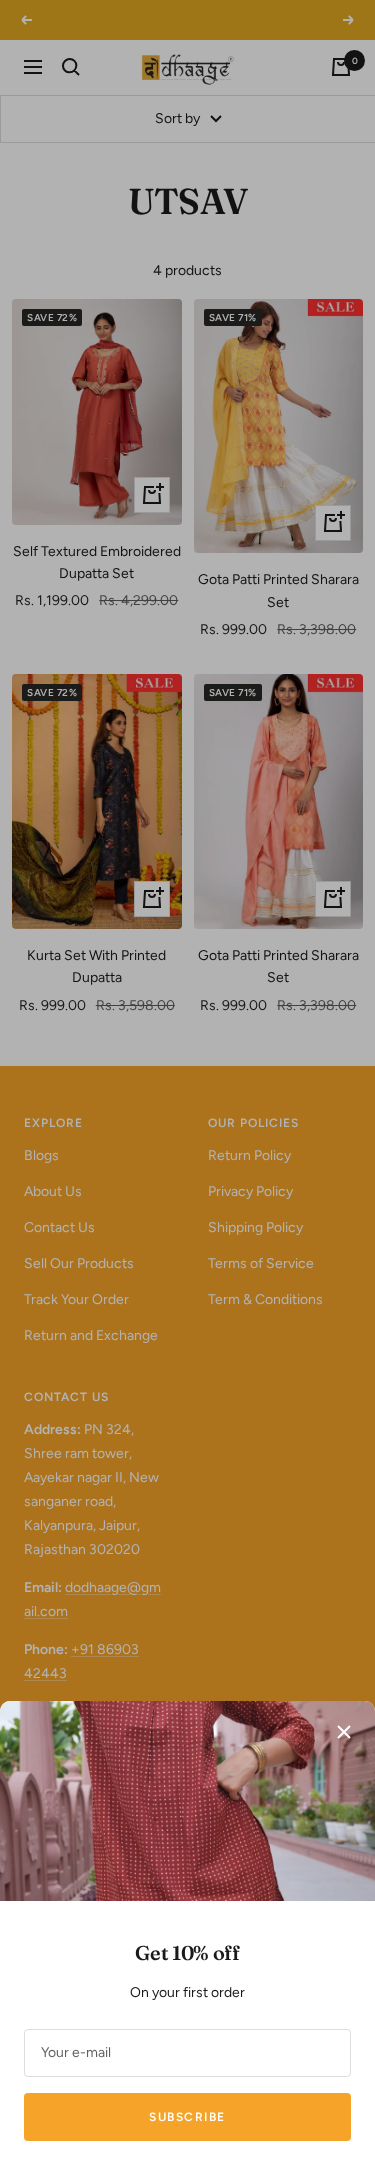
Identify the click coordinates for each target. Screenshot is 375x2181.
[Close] (344, 1732)
